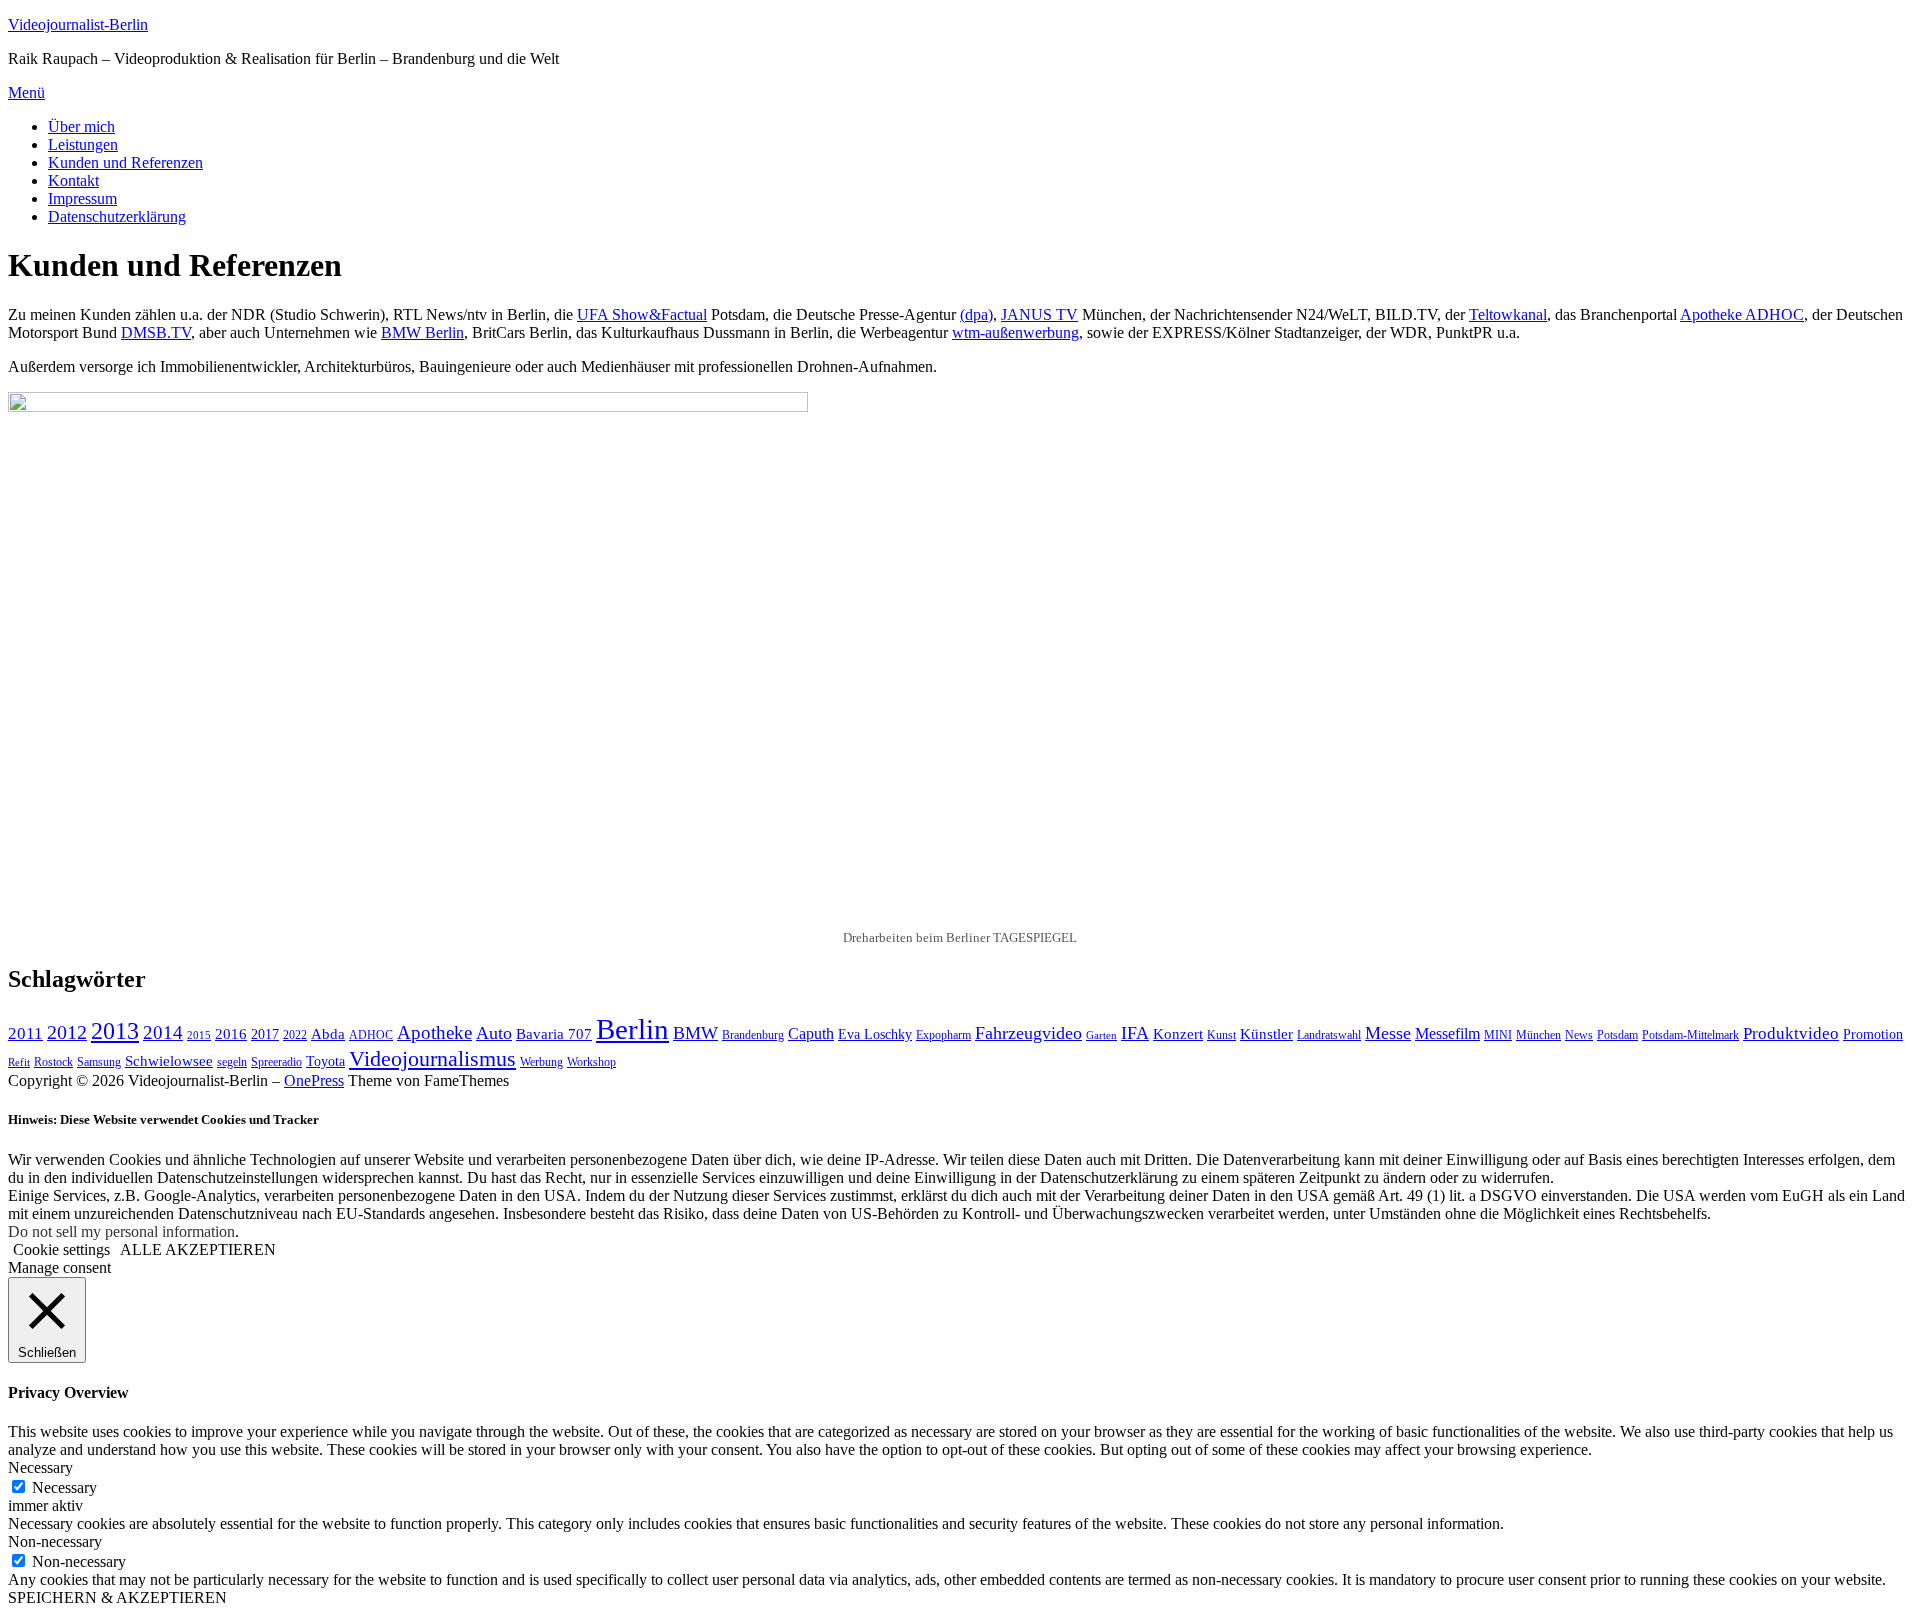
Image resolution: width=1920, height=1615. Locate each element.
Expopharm (943, 1035)
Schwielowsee (169, 1061)
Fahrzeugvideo (1028, 1033)
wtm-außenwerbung (1015, 332)
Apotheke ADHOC (1742, 314)
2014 (163, 1032)
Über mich (81, 126)
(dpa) (976, 314)
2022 (295, 1035)
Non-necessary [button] (55, 1541)
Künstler (1266, 1034)
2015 (199, 1035)
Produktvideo (1791, 1033)
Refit (19, 1062)
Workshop (591, 1062)
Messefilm (1447, 1034)
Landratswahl (1329, 1035)
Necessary (64, 1487)
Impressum (82, 198)
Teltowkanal (1508, 314)
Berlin (632, 1029)
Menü (26, 92)
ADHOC (371, 1035)
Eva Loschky (875, 1034)
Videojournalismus (432, 1058)
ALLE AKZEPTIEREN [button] (198, 1249)
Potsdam (1617, 1035)
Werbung (541, 1062)
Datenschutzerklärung (117, 216)
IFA (1135, 1033)
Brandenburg (753, 1035)
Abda (328, 1034)
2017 (265, 1034)
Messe (1388, 1033)
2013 (115, 1031)
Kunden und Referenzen (125, 162)
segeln (232, 1062)
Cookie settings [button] (61, 1249)
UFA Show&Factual (642, 314)
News (1579, 1035)
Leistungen (83, 144)
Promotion (1873, 1034)
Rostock (53, 1062)
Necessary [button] (40, 1467)
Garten (1101, 1035)
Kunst (1221, 1035)
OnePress (314, 1080)
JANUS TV (1039, 314)
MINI (1498, 1035)
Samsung (99, 1062)
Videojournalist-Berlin (78, 24)
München (1538, 1035)
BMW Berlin (422, 332)
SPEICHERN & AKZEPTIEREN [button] (117, 1597)
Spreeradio (276, 1062)
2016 (231, 1034)
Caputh (811, 1034)
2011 (25, 1033)
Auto (494, 1033)
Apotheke (434, 1032)
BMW (695, 1033)
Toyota (325, 1061)
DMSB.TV (156, 332)
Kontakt (73, 180)
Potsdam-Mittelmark (1690, 1035)
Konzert (1178, 1034)
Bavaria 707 (554, 1034)
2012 (67, 1032)
